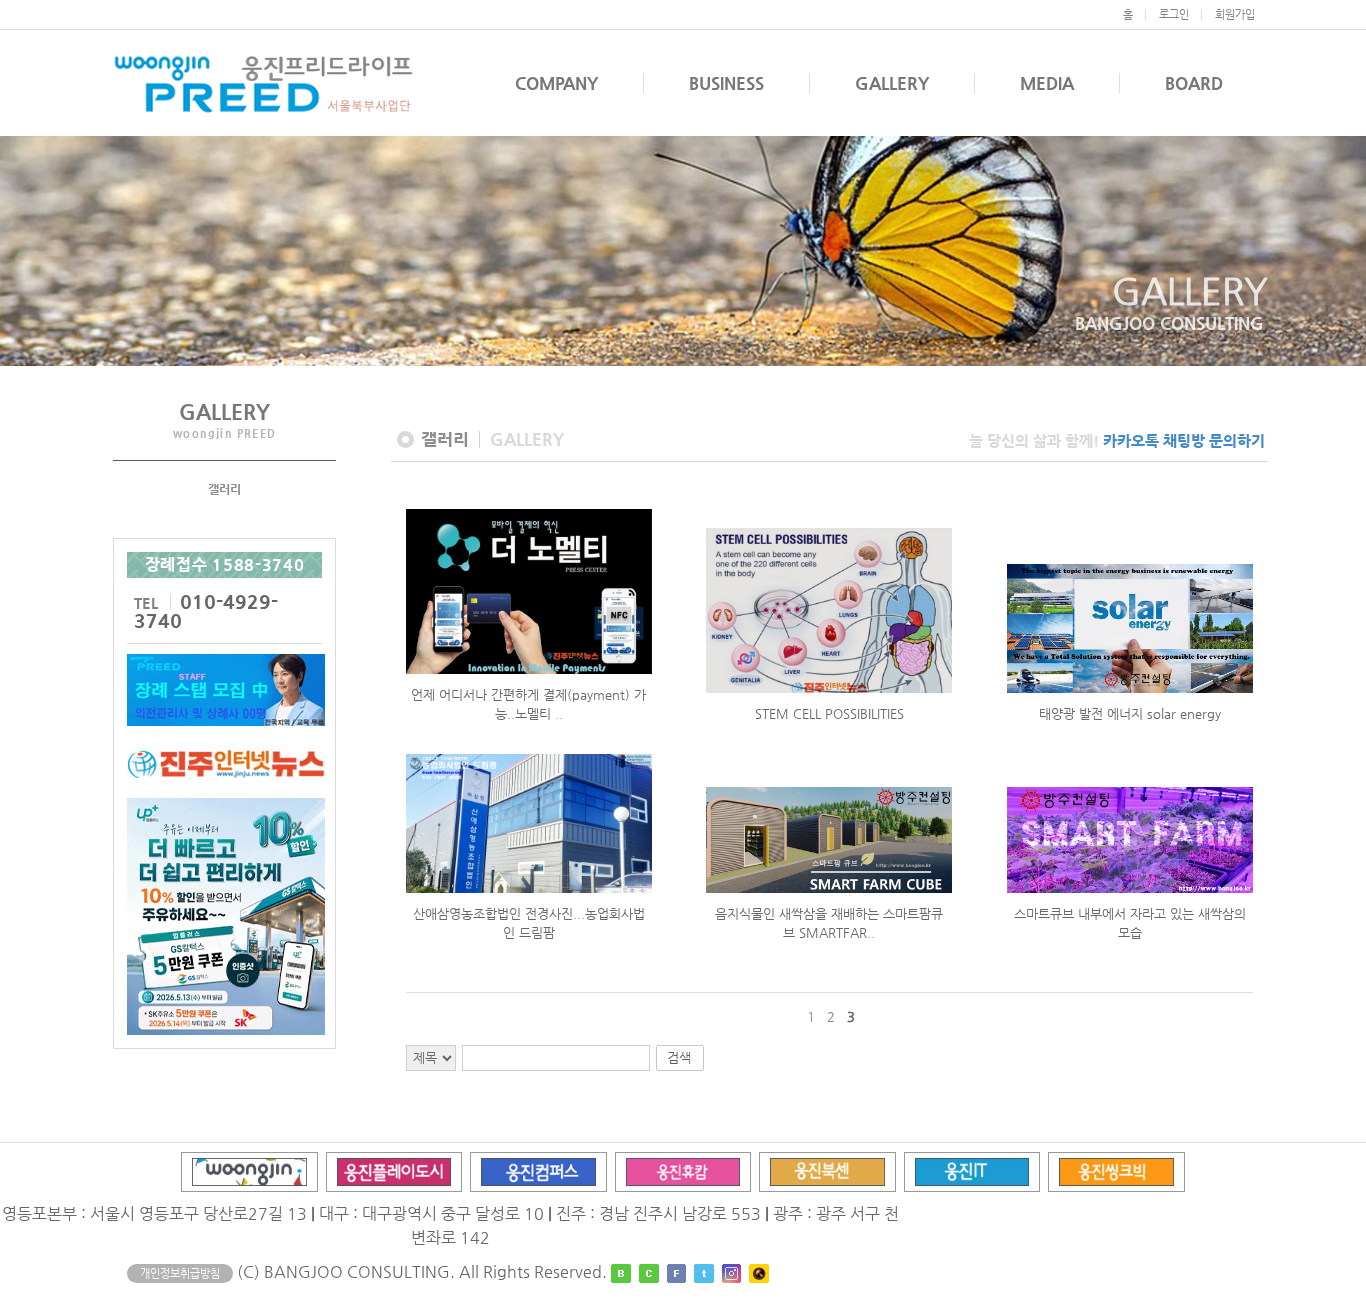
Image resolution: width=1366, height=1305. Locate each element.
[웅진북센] (827, 1170)
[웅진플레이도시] (394, 1170)
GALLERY (892, 83)
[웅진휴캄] (683, 1170)
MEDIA (1047, 83)
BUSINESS (726, 83)
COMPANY (556, 83)
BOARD (1194, 83)
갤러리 (224, 489)
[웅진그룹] (249, 1170)
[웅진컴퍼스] (538, 1170)
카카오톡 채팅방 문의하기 (1184, 440)
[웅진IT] (972, 1170)
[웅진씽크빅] (1116, 1170)
